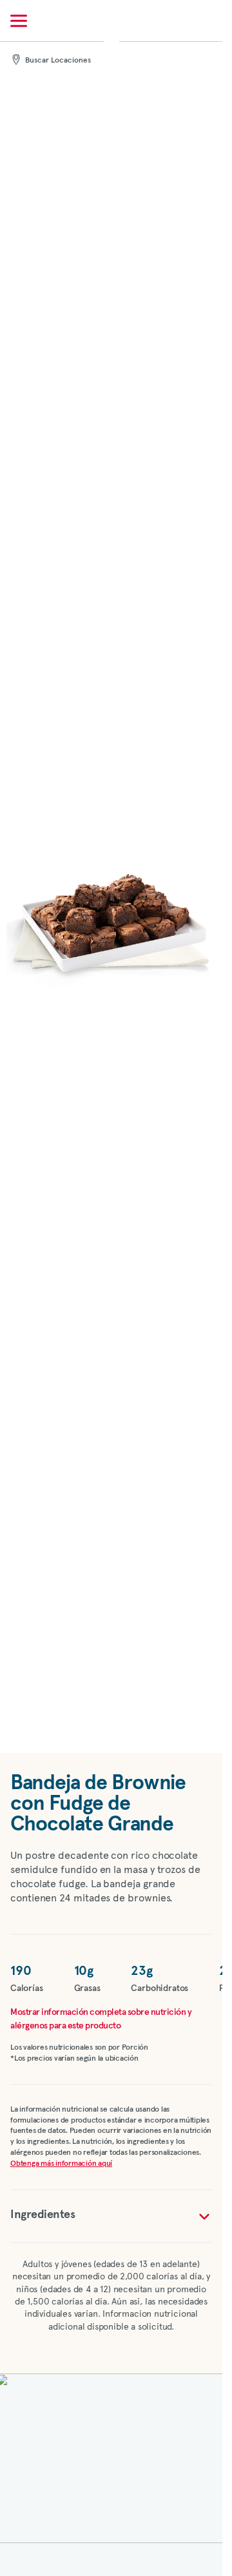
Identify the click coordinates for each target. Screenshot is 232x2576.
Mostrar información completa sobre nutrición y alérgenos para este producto (101, 2019)
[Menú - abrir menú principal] (19, 21)
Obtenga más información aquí (61, 2164)
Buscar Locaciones (58, 61)
